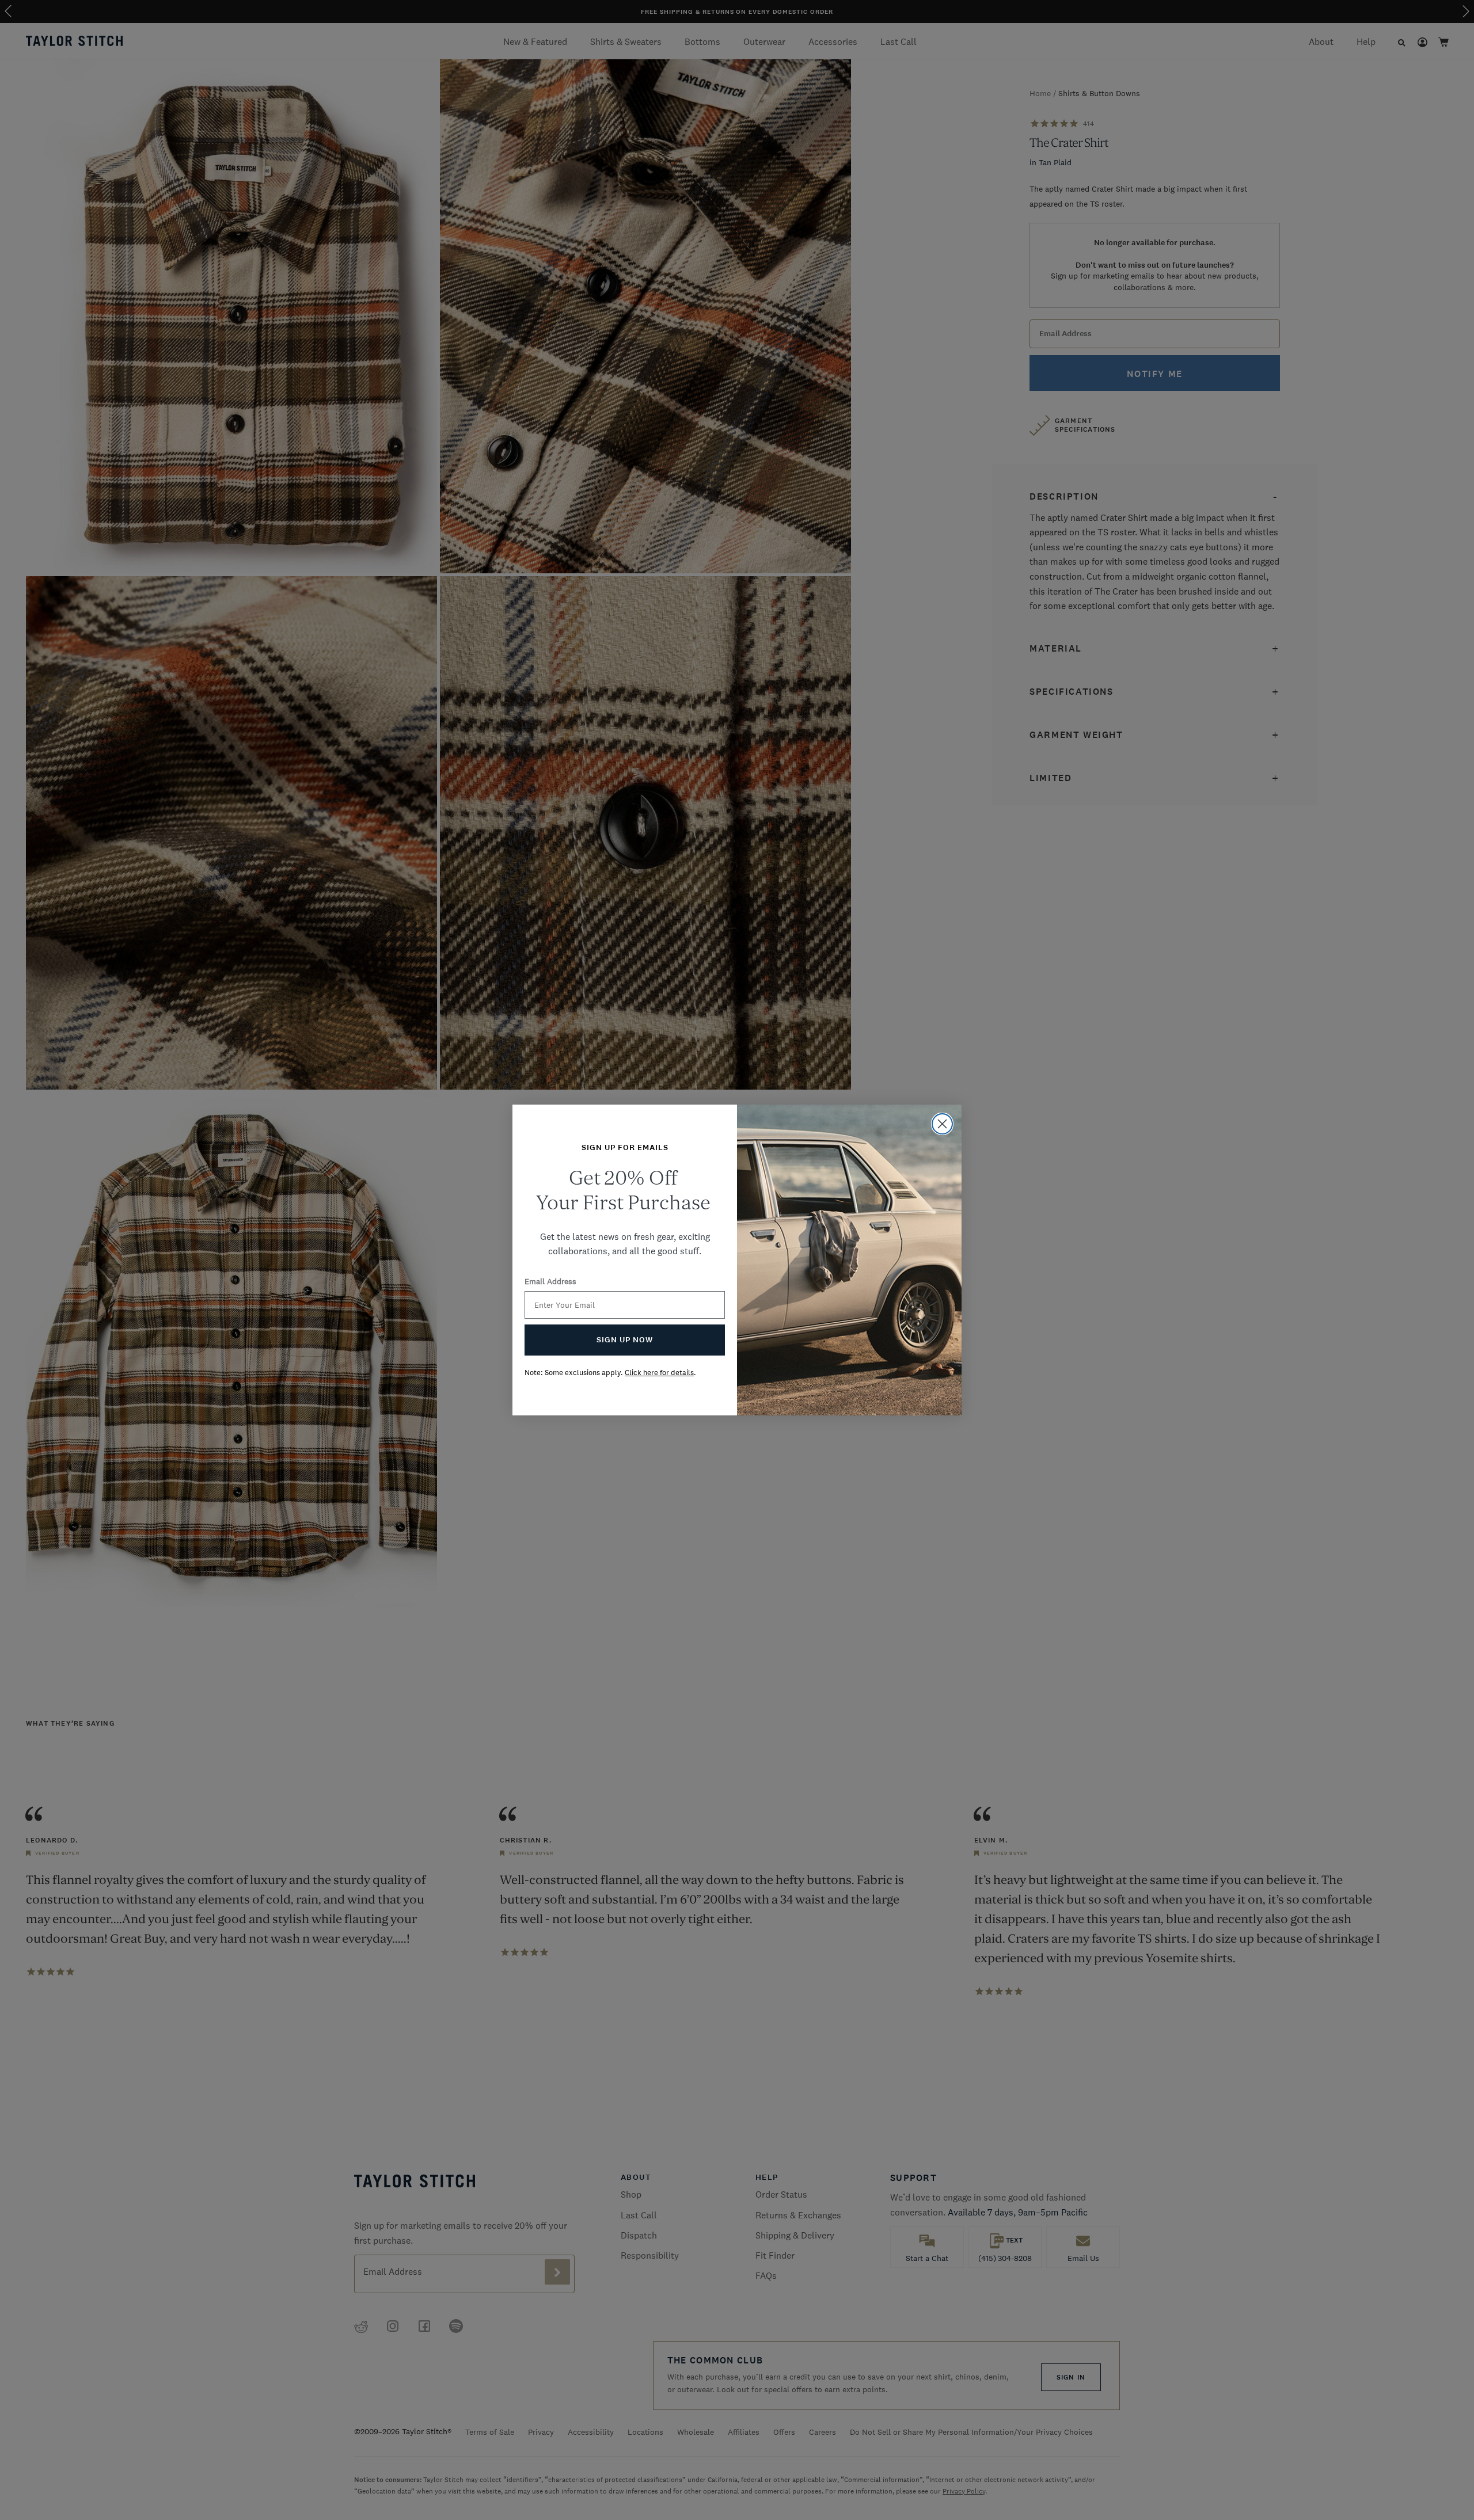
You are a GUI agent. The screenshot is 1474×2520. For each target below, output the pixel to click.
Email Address (550, 1281)
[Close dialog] (942, 1124)
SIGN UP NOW (625, 1340)
